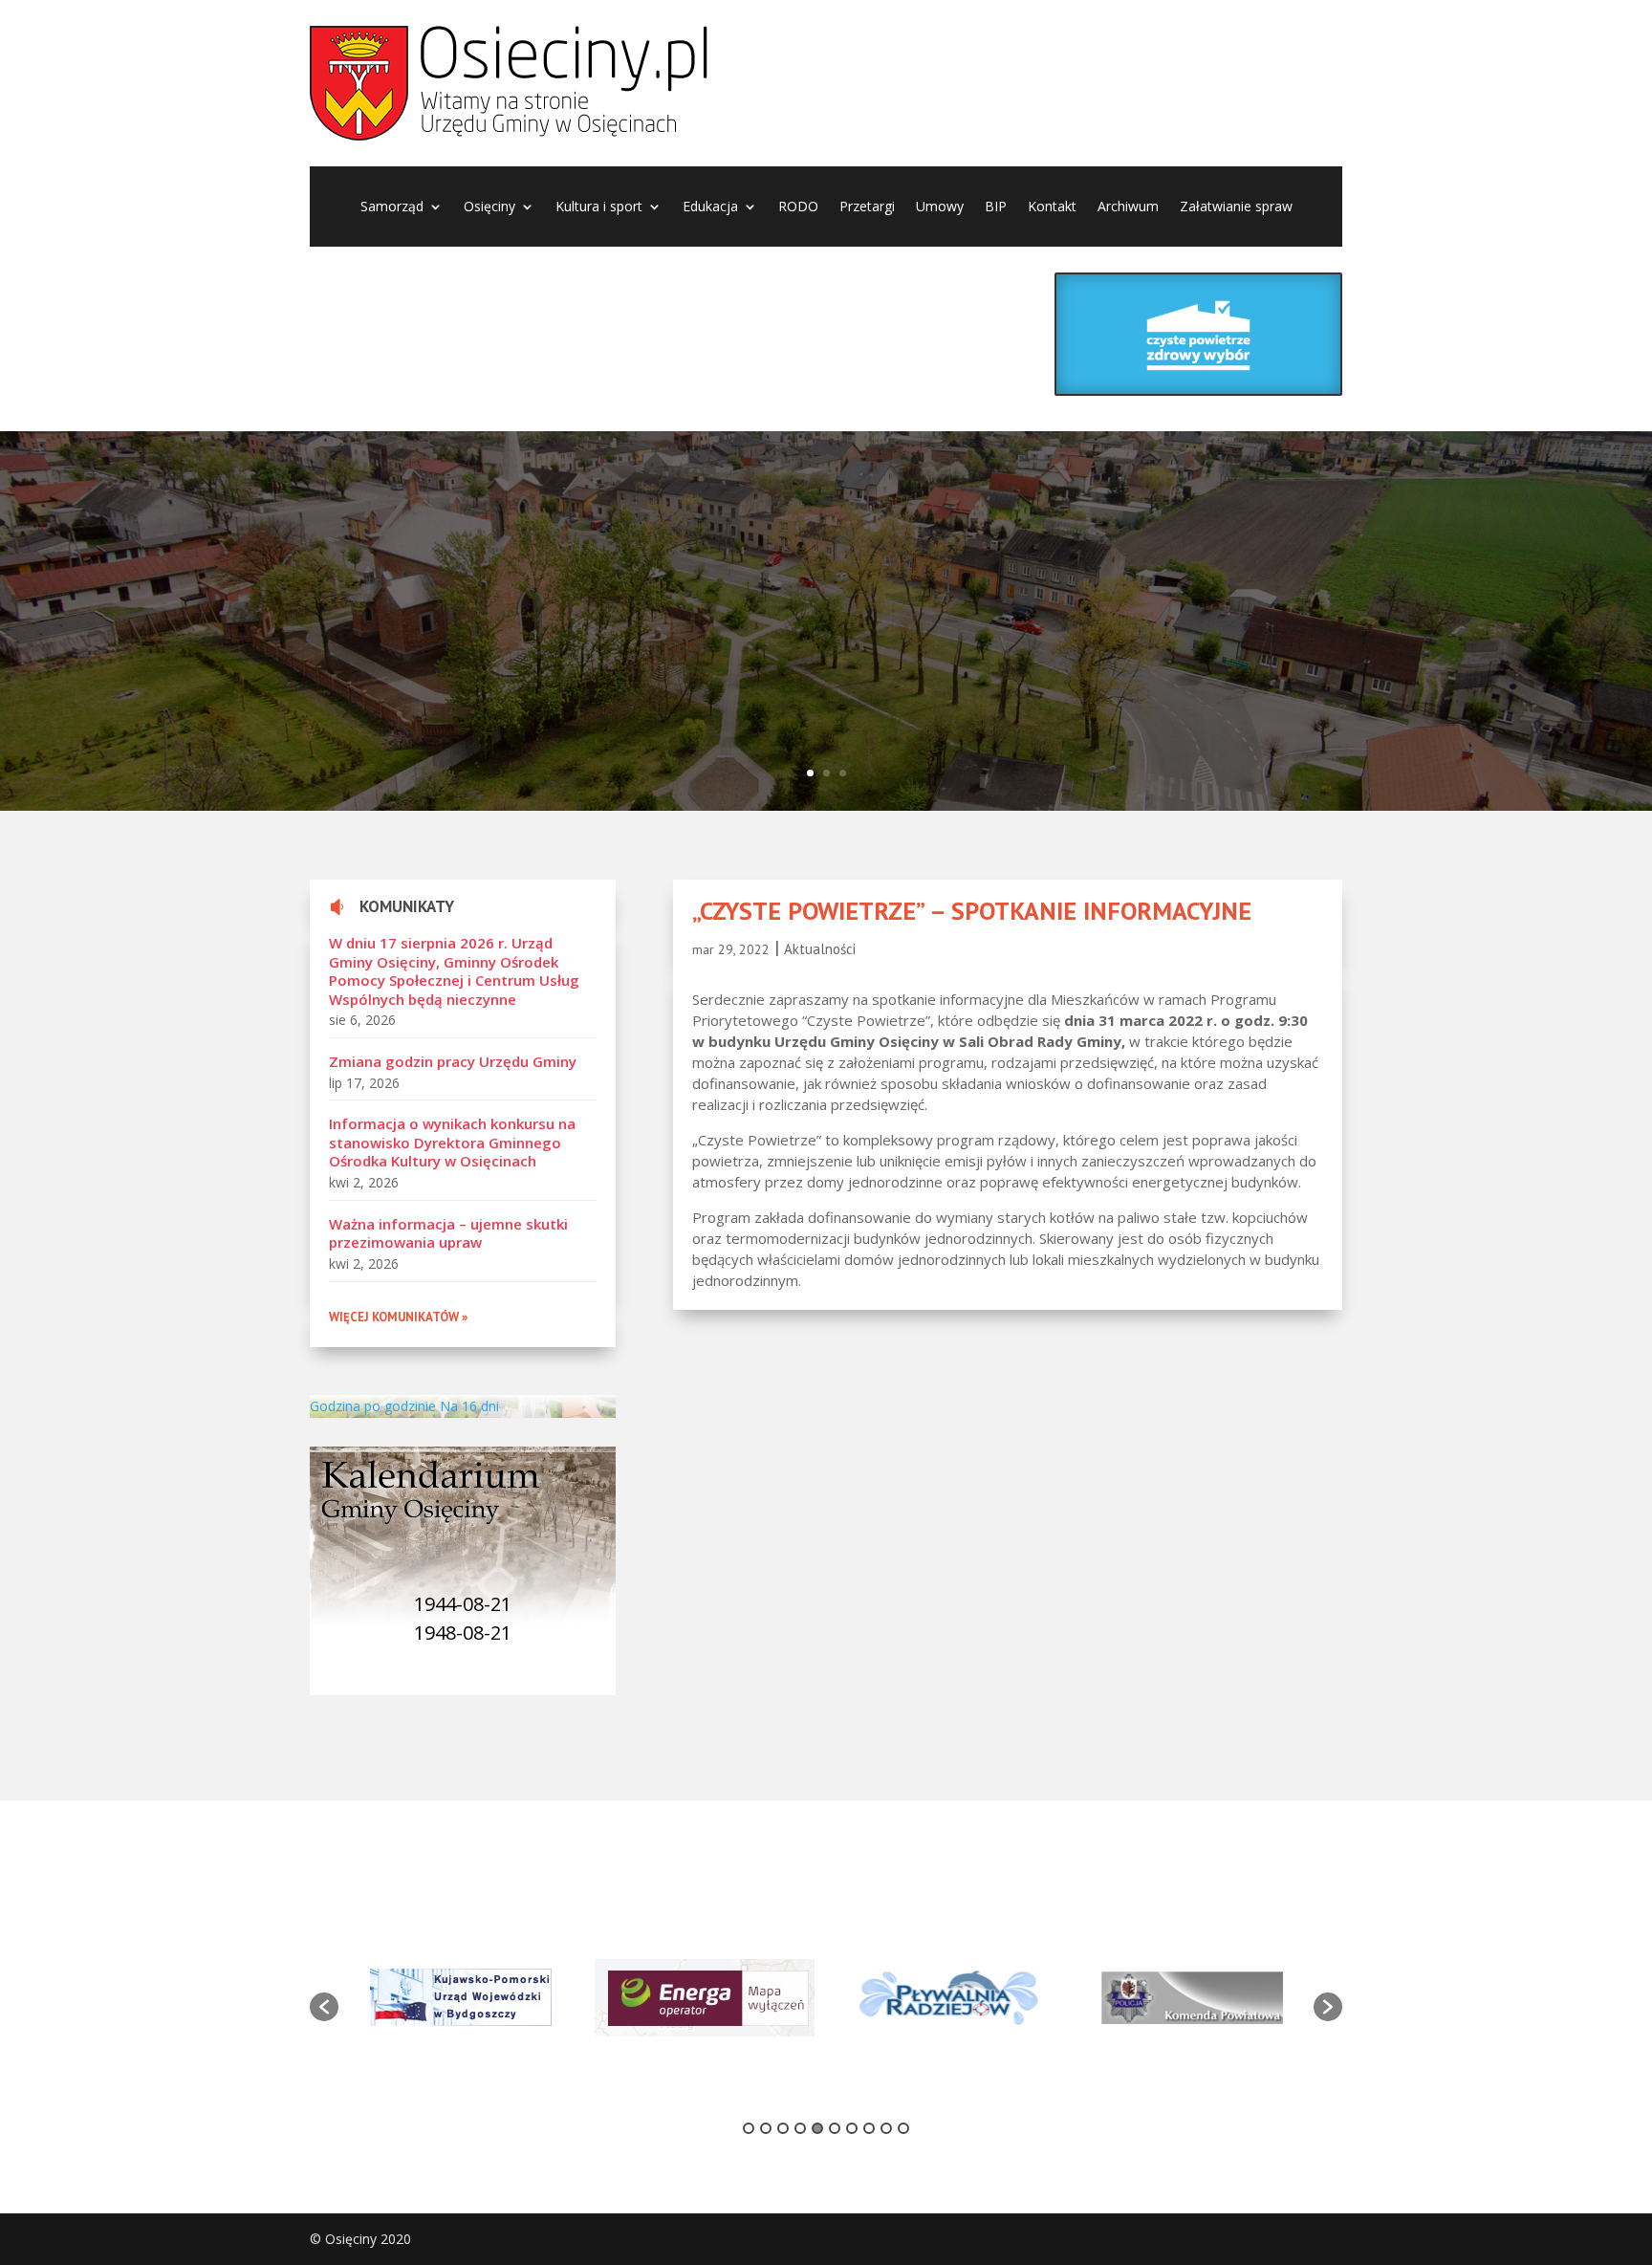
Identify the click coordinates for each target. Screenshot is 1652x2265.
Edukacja (710, 207)
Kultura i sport (599, 207)
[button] (324, 2007)
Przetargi (867, 207)
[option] (460, 1997)
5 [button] (817, 2128)
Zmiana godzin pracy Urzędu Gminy (453, 1061)
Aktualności (820, 949)
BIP (996, 207)
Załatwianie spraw (1236, 207)
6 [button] (835, 2128)
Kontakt (1052, 207)
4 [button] (800, 2128)
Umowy (940, 207)
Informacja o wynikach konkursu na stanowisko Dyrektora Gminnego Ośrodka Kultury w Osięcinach (452, 1142)
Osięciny (489, 207)
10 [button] (903, 2128)
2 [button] (766, 2128)
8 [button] (869, 2128)
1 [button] (749, 2128)
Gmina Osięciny (515, 577)
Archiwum (1128, 207)
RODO (798, 207)
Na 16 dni (469, 1406)
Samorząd (392, 207)
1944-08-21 (463, 1604)
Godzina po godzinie (373, 1406)
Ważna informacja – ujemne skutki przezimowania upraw (448, 1233)
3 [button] (783, 2128)
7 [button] (852, 2128)
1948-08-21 (463, 1633)
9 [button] (886, 2128)
